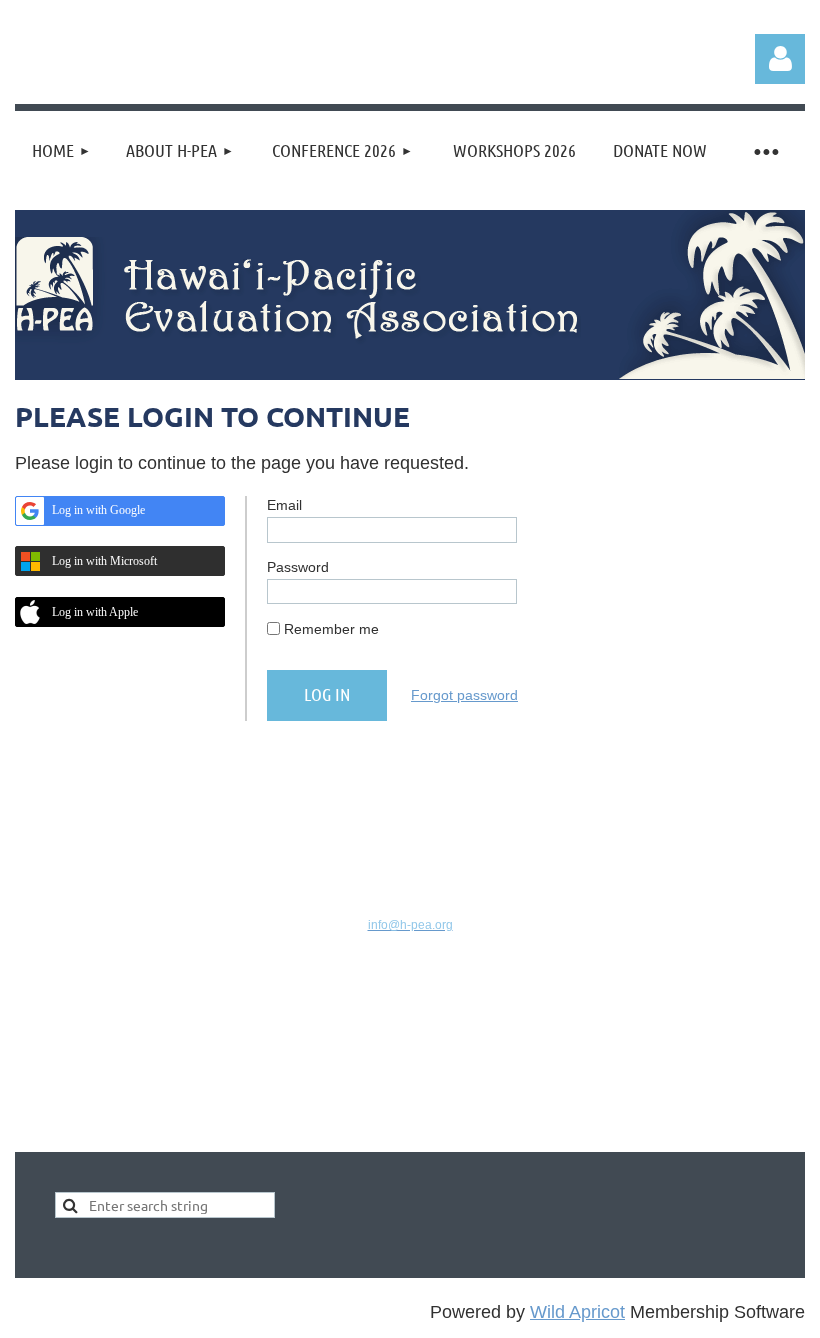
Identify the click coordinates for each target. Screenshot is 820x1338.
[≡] (765, 150)
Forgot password (464, 695)
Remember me (331, 629)
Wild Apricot (577, 1312)
